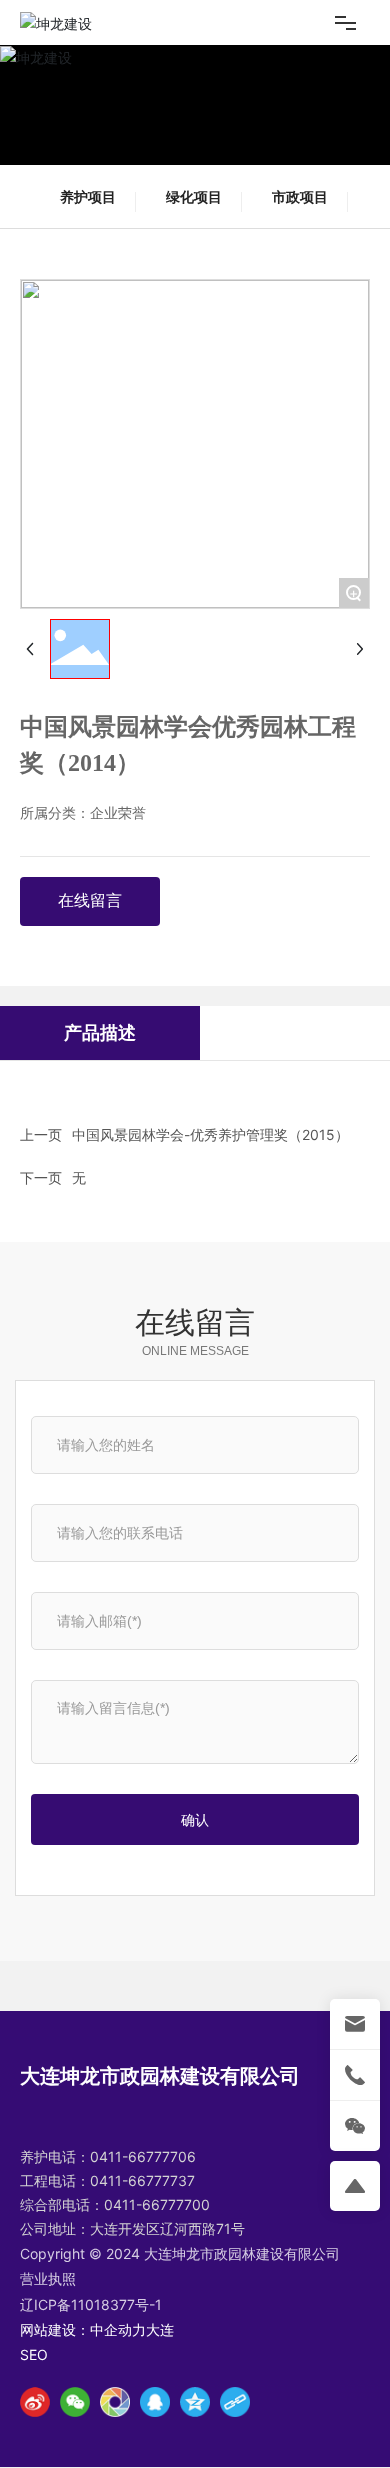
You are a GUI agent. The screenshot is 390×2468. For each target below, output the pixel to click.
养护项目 (88, 196)
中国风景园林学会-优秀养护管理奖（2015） (210, 1134)
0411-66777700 (157, 2204)
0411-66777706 (143, 2156)
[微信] (75, 2402)
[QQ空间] (195, 2402)
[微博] (35, 2402)
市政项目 (300, 196)
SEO (34, 2354)
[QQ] (155, 2402)
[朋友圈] (115, 2402)
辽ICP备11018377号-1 (91, 2304)
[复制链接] (235, 2402)
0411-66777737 (142, 2180)
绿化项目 (194, 196)
